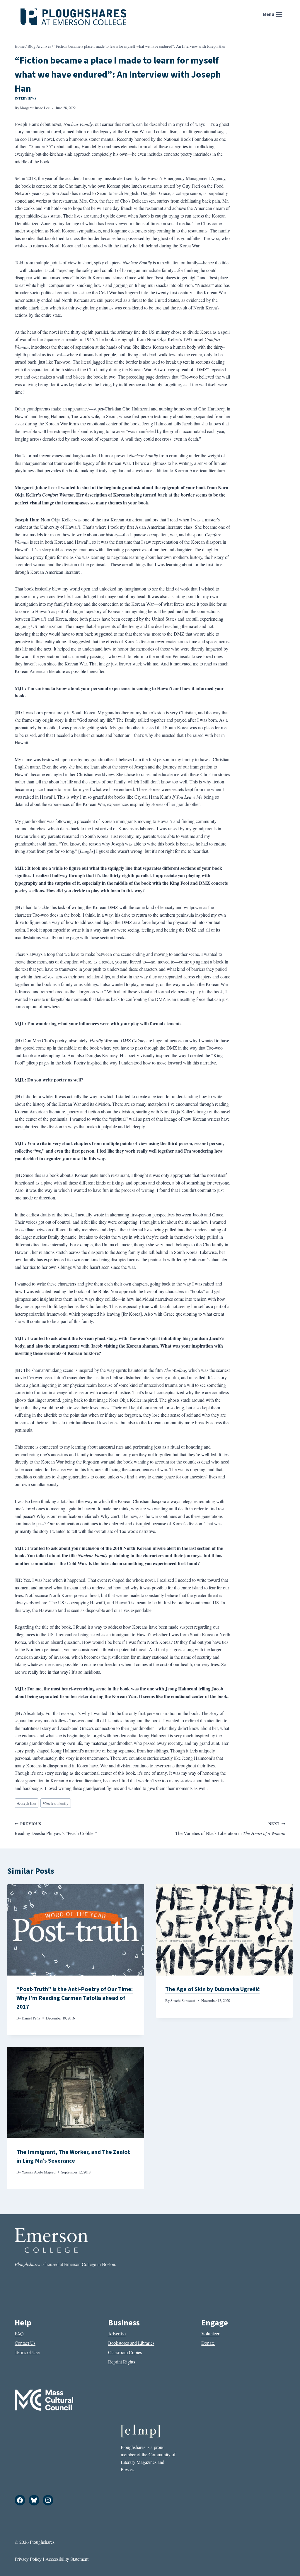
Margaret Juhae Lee (35, 108)
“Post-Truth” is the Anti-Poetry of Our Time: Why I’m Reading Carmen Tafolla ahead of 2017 (75, 1998)
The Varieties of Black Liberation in (230, 1829)
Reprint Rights (122, 2362)
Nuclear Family (56, 1803)
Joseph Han (27, 1803)
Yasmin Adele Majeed (39, 2172)
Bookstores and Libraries (131, 2343)
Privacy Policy (28, 2559)
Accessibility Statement (67, 2559)
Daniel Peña (31, 2018)
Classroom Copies (125, 2352)
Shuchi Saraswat (183, 2000)
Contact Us (25, 2343)
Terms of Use (27, 2352)
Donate (208, 2343)
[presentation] (76, 1930)
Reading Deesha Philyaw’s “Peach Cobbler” (56, 1829)
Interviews (26, 98)
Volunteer (210, 2333)
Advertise (117, 2333)
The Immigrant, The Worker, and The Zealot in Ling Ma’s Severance (73, 2156)
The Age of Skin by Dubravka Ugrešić (212, 1989)
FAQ (19, 2333)
